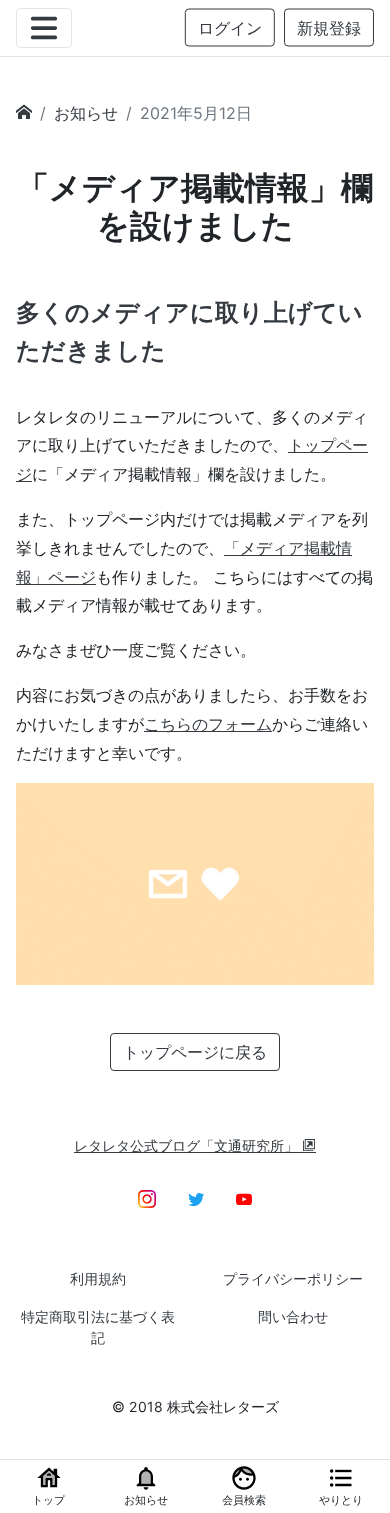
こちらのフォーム (208, 724)
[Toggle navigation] (44, 28)
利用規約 (98, 1278)
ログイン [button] (230, 28)
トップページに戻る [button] (195, 1052)
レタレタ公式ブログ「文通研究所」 (188, 1145)
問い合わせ (293, 1316)
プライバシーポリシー (293, 1278)
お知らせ (86, 113)
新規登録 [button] (329, 28)
